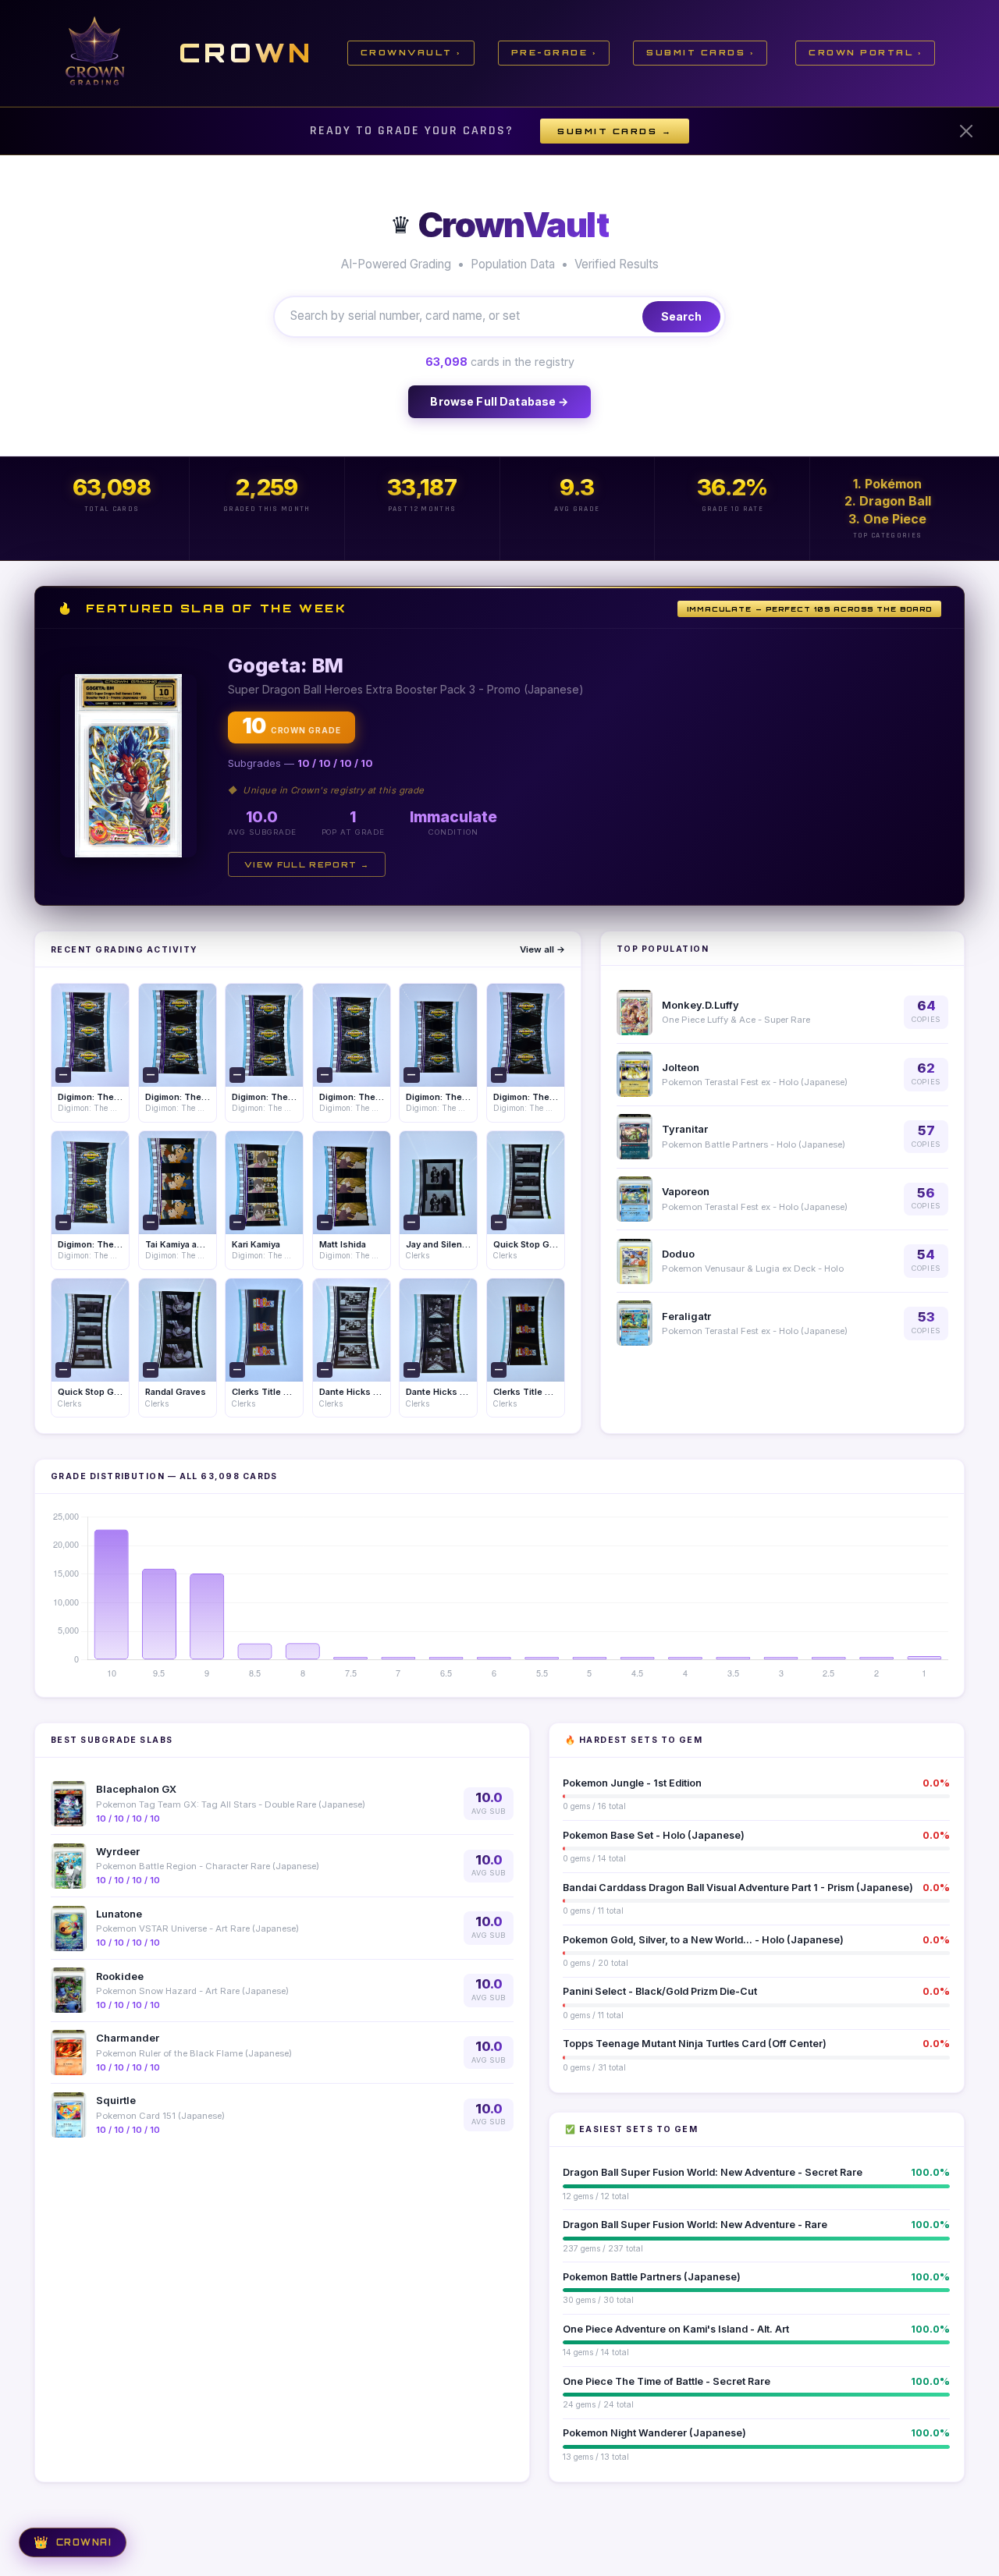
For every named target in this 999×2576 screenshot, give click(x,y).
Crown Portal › (865, 52)
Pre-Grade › (554, 52)
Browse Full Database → (499, 401)
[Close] (966, 131)
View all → (542, 949)
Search (681, 316)
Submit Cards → (615, 131)
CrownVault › (411, 52)
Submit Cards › (700, 52)
